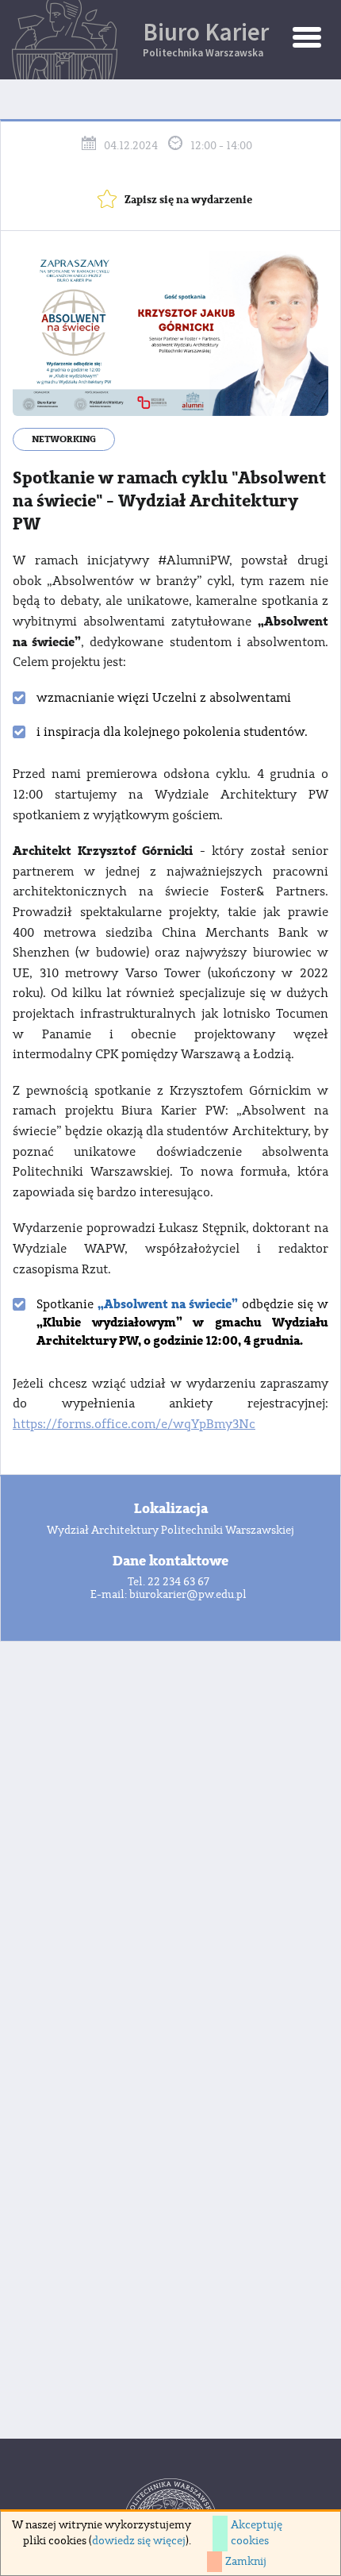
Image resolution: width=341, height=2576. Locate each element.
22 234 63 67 (178, 1582)
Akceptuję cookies (257, 2533)
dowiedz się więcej (139, 2541)
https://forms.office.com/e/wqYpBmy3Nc (134, 1424)
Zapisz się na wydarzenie (188, 200)
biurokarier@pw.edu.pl (188, 1595)
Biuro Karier (206, 38)
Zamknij (246, 2562)
